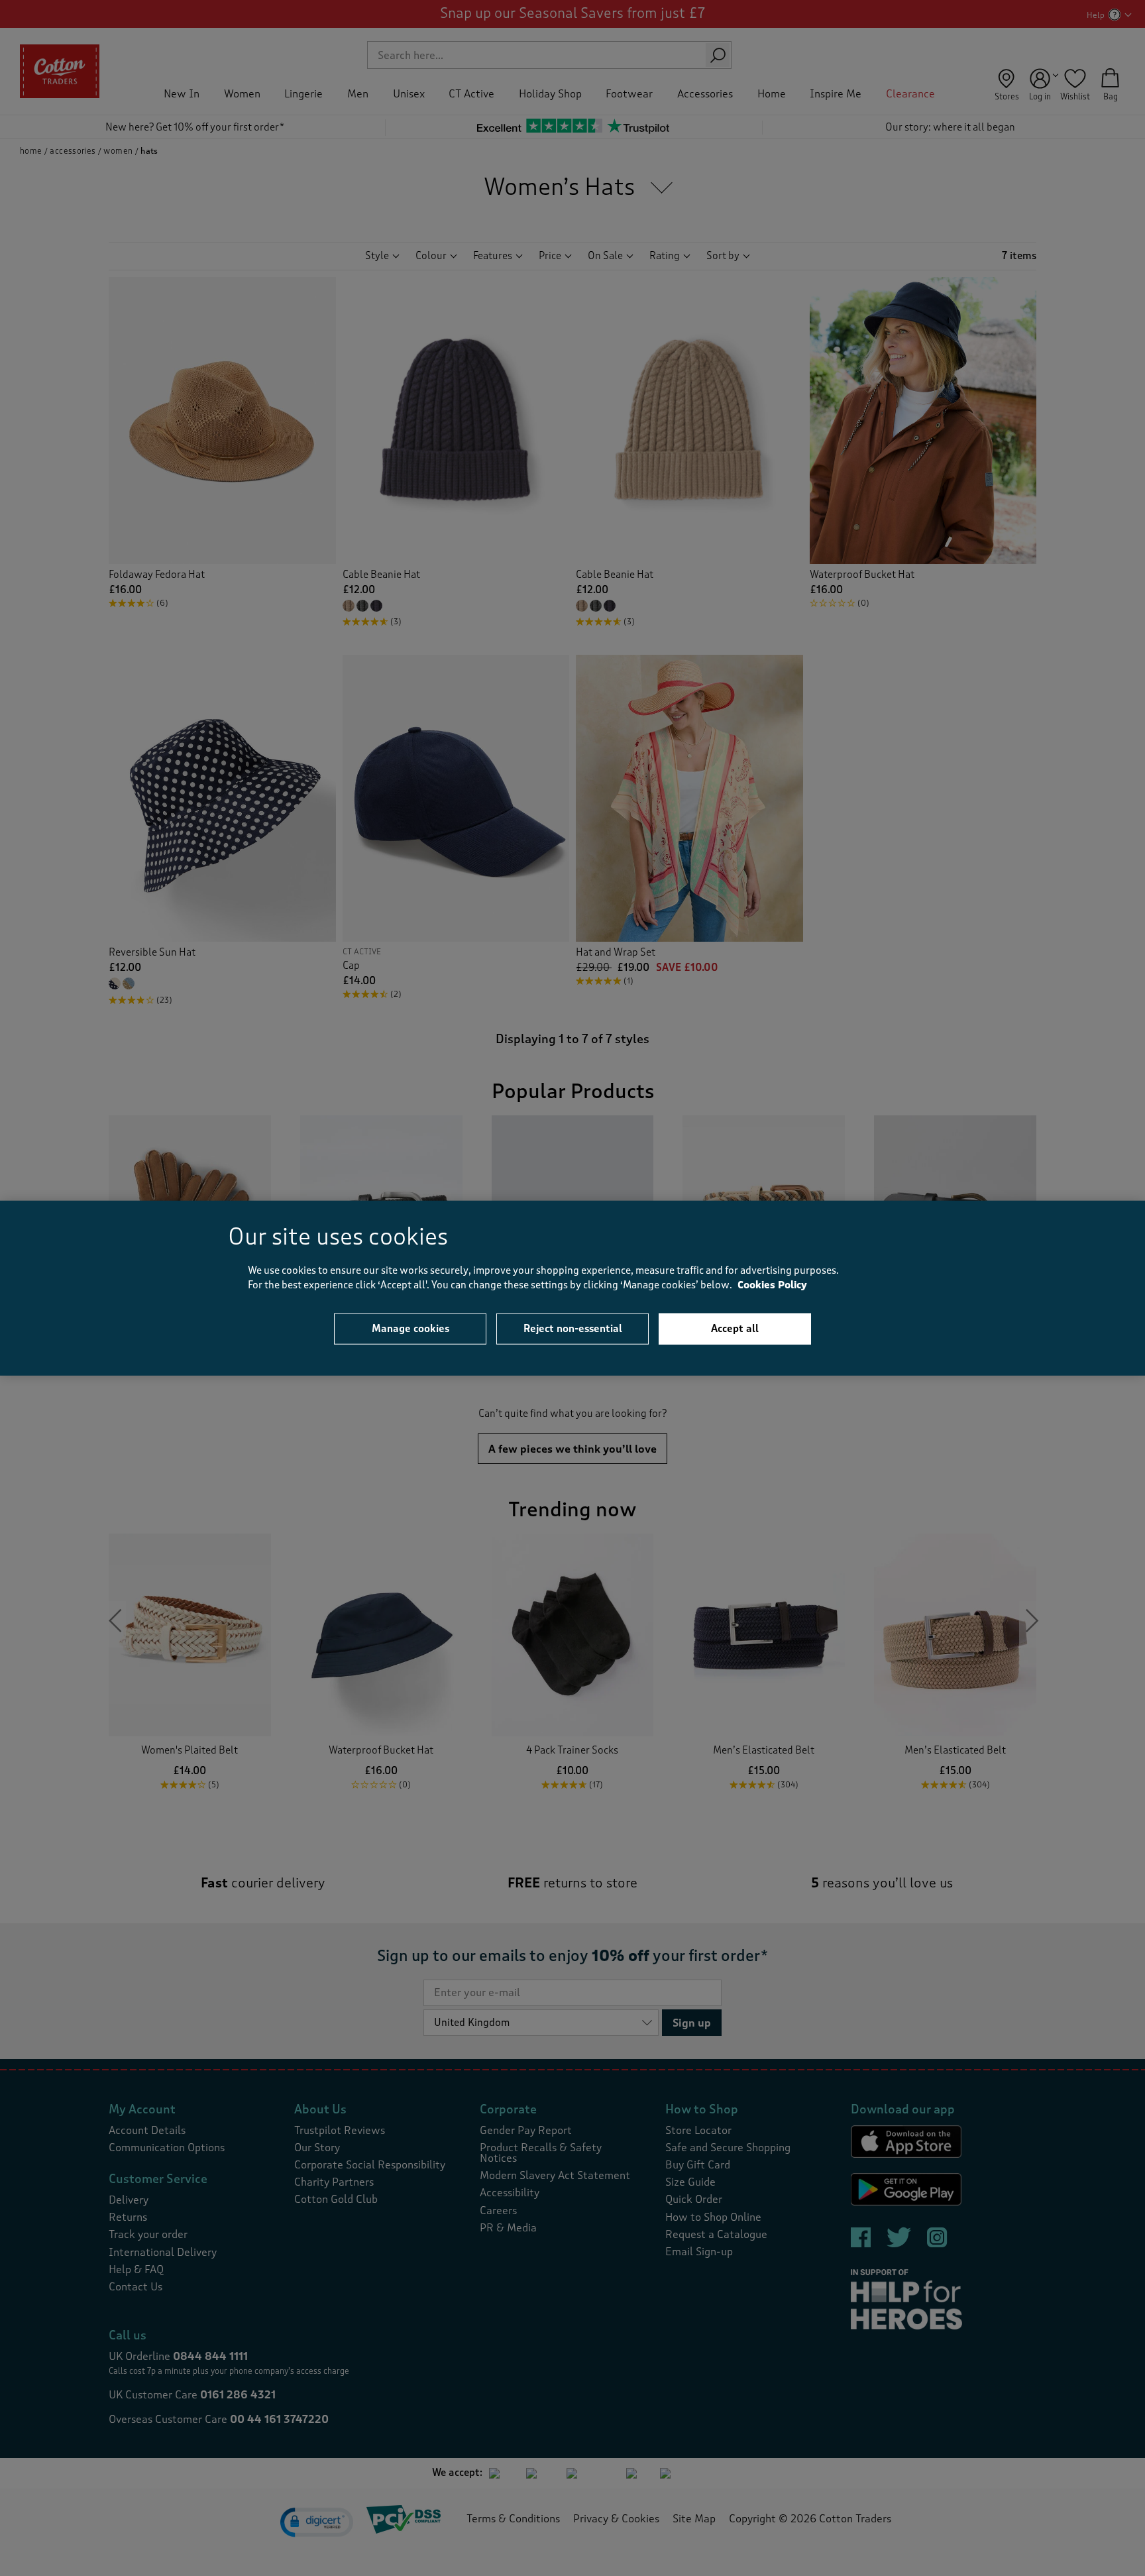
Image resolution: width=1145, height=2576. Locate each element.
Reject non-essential (573, 1328)
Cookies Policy (772, 1285)
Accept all (735, 1328)
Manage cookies (410, 1328)
